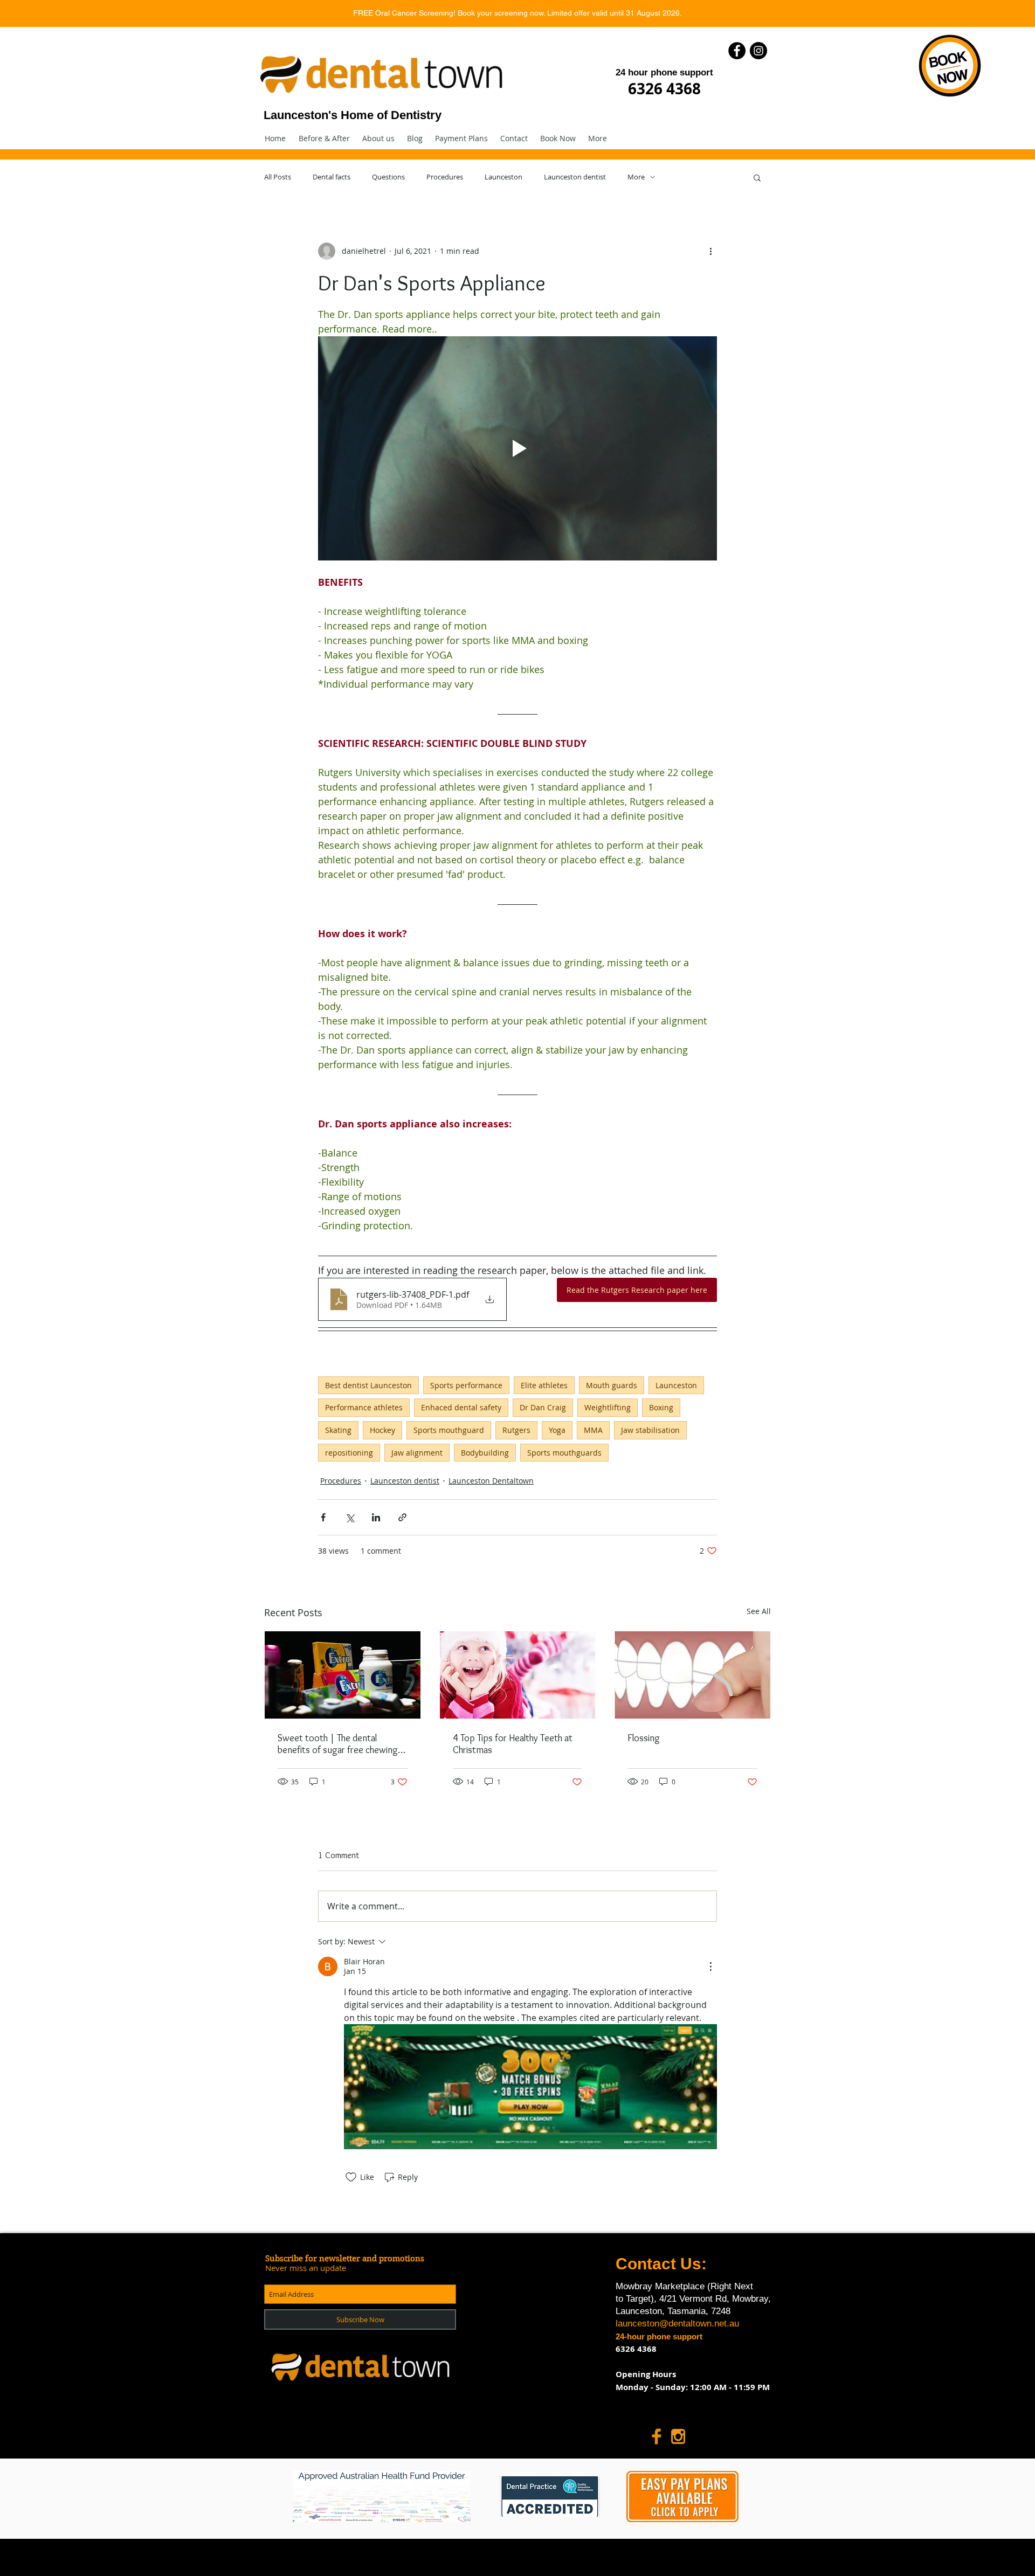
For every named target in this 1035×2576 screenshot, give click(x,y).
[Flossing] (692, 1675)
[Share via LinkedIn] (376, 1517)
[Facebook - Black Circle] (737, 51)
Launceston (503, 177)
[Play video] (517, 448)
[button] (461, 139)
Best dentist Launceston (368, 1385)
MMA (593, 1430)
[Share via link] (402, 1517)
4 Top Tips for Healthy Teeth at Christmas (513, 1744)
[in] (678, 2436)
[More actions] (710, 251)
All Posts (278, 177)
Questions (388, 177)
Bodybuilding (485, 1453)
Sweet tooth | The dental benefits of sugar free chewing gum (338, 1744)
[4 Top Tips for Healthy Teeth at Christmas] (518, 1675)
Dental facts (332, 177)
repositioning (349, 1453)
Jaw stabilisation (650, 1430)
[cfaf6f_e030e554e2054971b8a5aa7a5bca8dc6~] (657, 2436)
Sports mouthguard (449, 1430)
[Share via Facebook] (323, 1517)
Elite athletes (544, 1385)
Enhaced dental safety (461, 1407)
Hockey (382, 1430)
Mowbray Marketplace (661, 2286)
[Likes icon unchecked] (351, 2177)
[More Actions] (710, 1966)
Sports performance (466, 1385)
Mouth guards (612, 1385)
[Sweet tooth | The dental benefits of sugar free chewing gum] (343, 1675)
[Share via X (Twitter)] (350, 1517)
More (636, 177)
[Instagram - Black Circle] (758, 51)
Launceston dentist (575, 177)
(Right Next (730, 2286)
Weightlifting (608, 1407)
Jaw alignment (417, 1453)
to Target (633, 2299)
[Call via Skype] (713, 2436)
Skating (338, 1430)
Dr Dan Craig (543, 1407)
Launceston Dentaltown (491, 1481)
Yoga (557, 1430)
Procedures (445, 177)
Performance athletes (364, 1407)
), (654, 2299)
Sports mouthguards (564, 1453)
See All (759, 1611)
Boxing (661, 1407)
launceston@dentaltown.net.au (677, 2324)
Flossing (644, 1738)
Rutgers (516, 1430)
